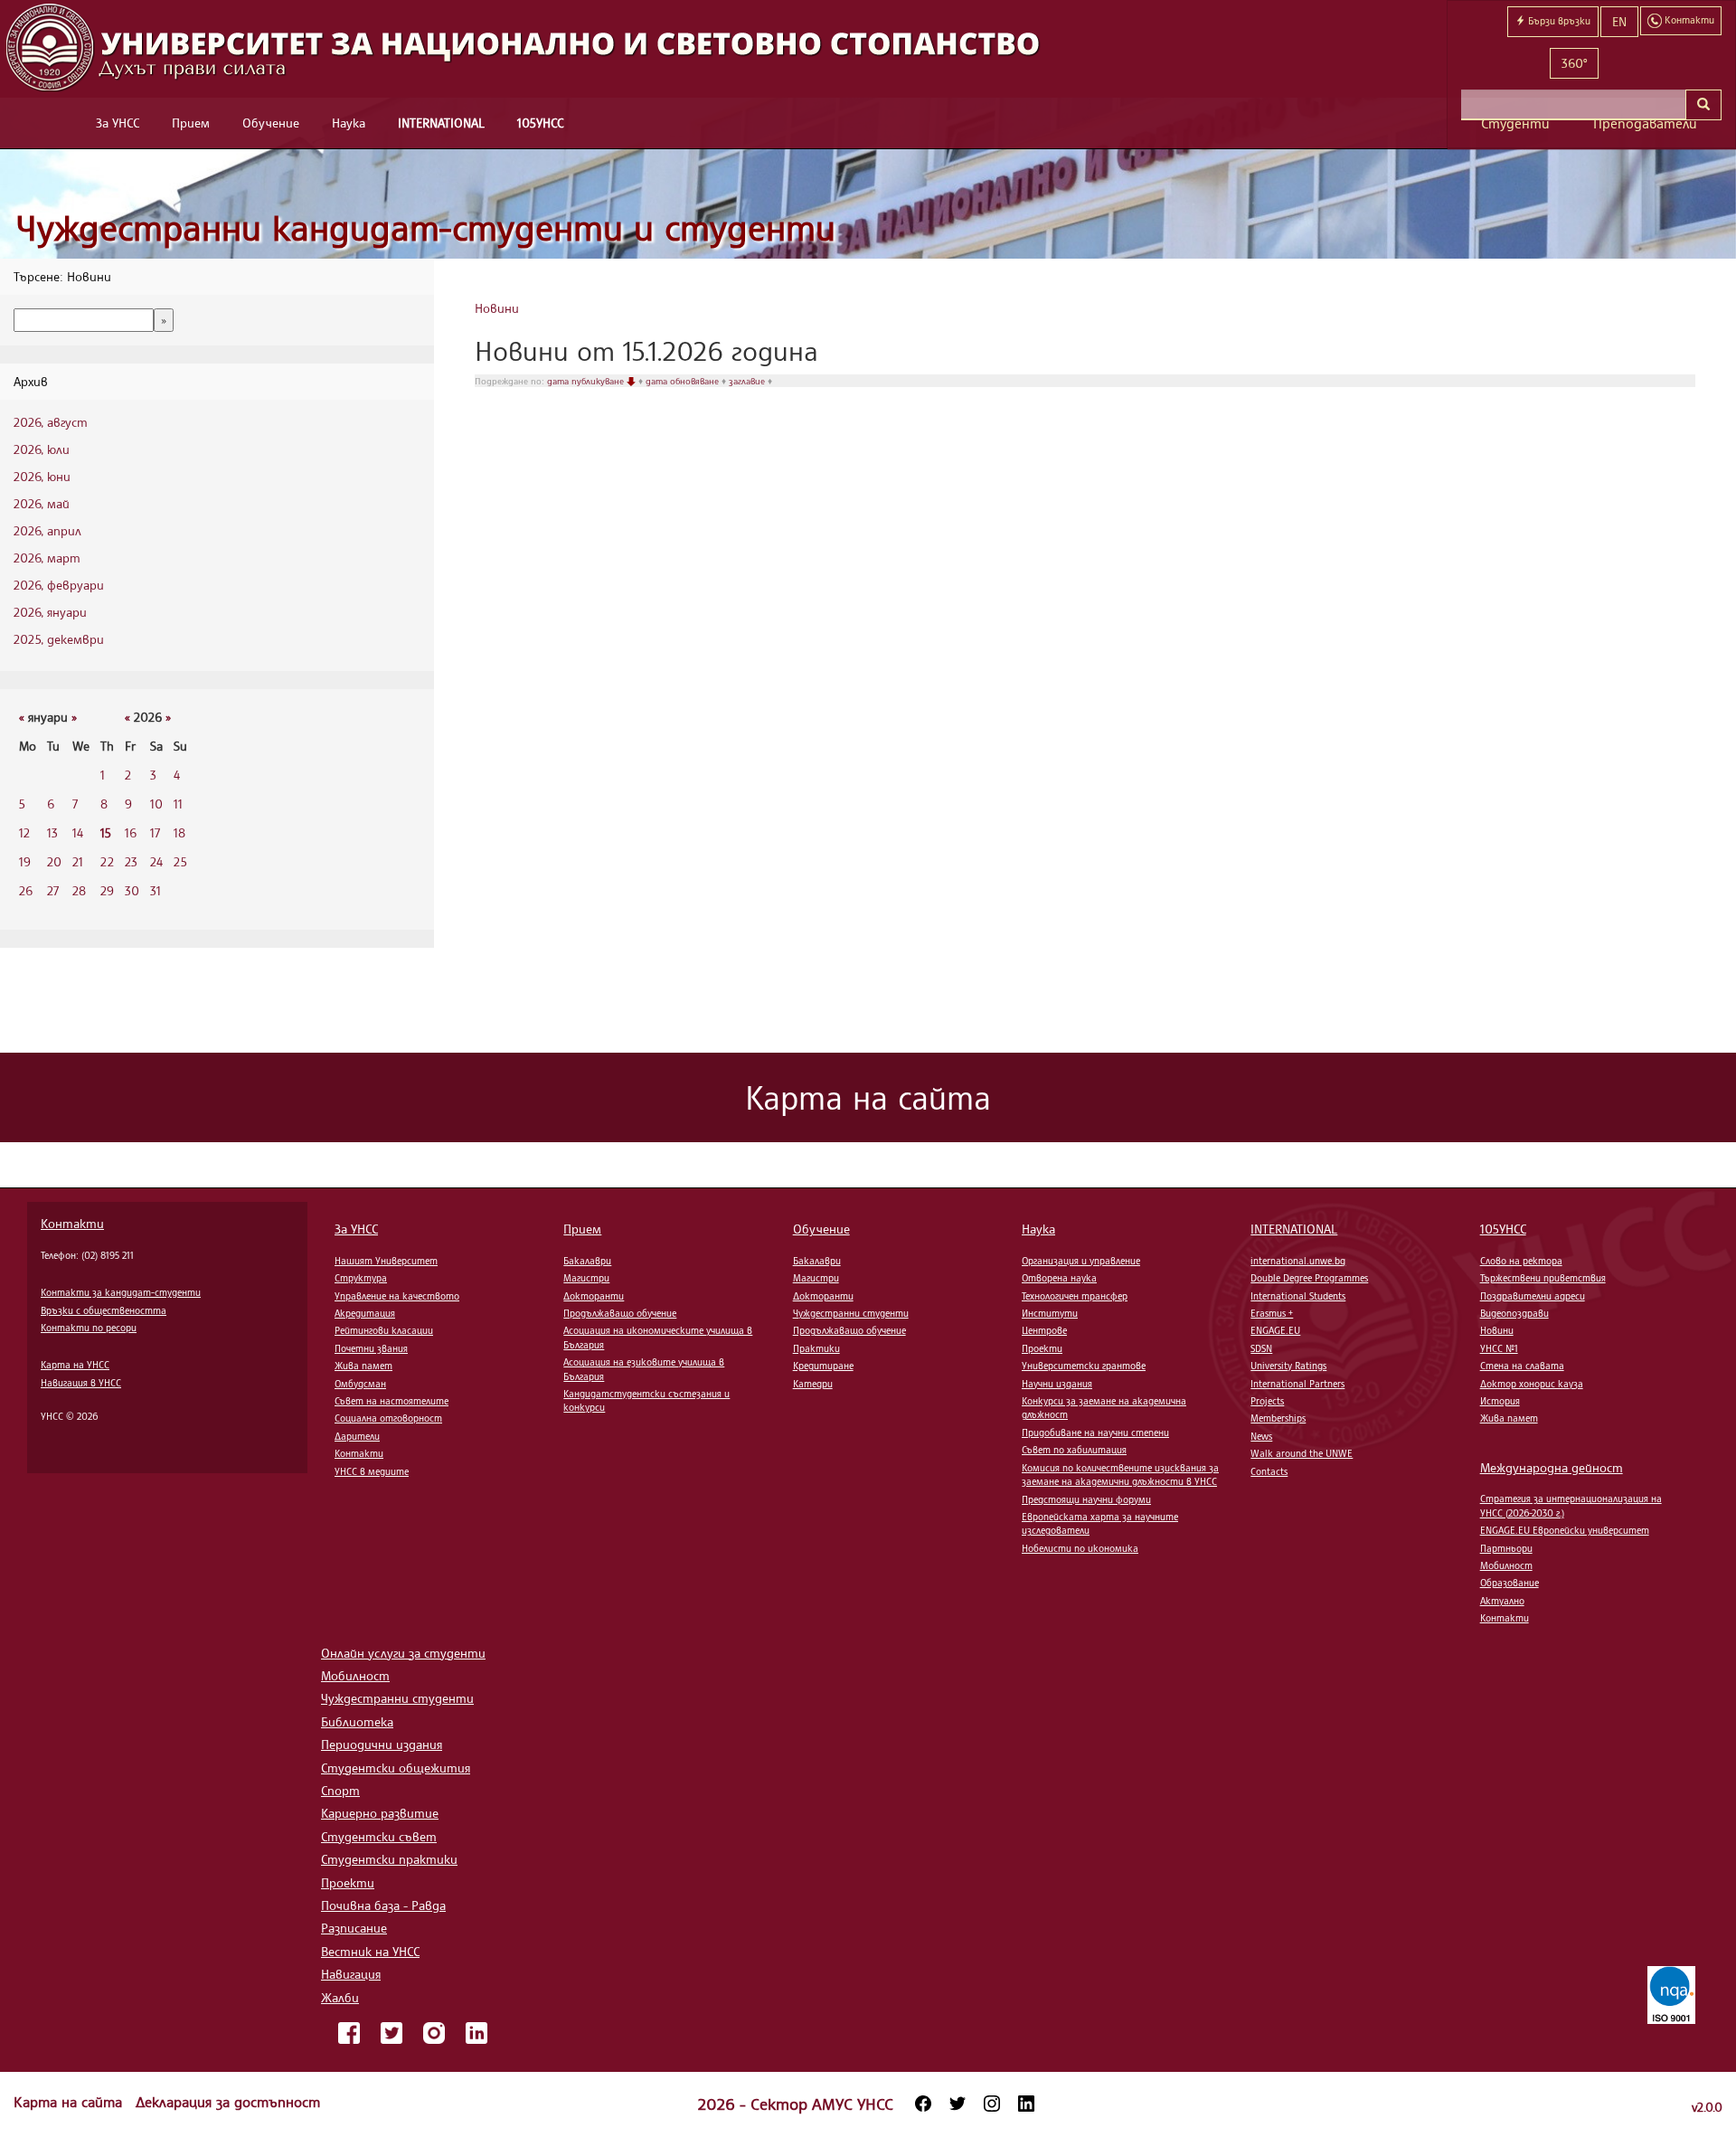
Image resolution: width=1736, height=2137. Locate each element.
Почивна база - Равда (383, 1905)
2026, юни (42, 476)
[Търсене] (1703, 105)
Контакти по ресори (89, 1328)
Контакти (72, 1223)
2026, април (47, 530)
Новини (497, 308)
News (1261, 1436)
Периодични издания (382, 1744)
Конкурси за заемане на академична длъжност (1104, 1408)
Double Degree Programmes (1309, 1278)
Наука (349, 123)
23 (131, 861)
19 (25, 861)
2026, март (47, 558)
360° (1574, 63)
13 (52, 832)
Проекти (1042, 1348)
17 (155, 832)
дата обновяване (684, 381)
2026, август (51, 422)
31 (156, 890)
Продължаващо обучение (620, 1313)
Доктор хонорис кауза (1532, 1384)
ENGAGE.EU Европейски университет (1565, 1530)
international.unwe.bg (1298, 1261)
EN (1619, 21)
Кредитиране (823, 1366)
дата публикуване (587, 381)
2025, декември (59, 639)
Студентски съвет (379, 1836)
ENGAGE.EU (1275, 1330)
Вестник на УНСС (370, 1951)
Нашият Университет (386, 1261)
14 (78, 832)
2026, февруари (59, 585)
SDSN (1261, 1348)
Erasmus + (1272, 1313)
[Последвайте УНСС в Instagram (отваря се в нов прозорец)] (992, 2104)
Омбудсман (360, 1384)
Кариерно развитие (380, 1813)
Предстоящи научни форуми (1086, 1499)
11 (178, 804)
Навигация (351, 1974)
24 (156, 861)
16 (131, 832)
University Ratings (1288, 1366)
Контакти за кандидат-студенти (121, 1292)
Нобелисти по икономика (1080, 1548)
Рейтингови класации (384, 1330)
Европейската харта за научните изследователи (1100, 1523)
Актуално (1502, 1601)
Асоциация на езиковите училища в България (644, 1369)
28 (79, 890)
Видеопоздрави (1514, 1313)
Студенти (1515, 123)
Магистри (586, 1278)
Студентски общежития (396, 1768)
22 (107, 861)
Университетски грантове (1084, 1366)
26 (26, 890)
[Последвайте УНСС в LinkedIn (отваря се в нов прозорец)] (1026, 2104)
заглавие (748, 381)
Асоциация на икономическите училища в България (658, 1337)
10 (156, 804)
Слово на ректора (1521, 1261)
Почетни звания (371, 1348)
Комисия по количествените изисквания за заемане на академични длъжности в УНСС (1120, 1475)
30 (132, 890)
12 (24, 832)
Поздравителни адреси (1533, 1296)
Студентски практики (389, 1859)
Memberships (1278, 1418)
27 (53, 890)
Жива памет (363, 1366)
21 (78, 861)
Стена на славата (1522, 1366)
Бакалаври (587, 1261)
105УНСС (540, 123)
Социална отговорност (388, 1418)
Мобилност (1506, 1565)
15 (106, 832)
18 (179, 832)
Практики (816, 1348)
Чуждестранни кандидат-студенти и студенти (426, 227)
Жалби (340, 1997)
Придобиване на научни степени (1095, 1433)
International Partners (1297, 1384)
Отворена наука (1059, 1278)
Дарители (357, 1436)
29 (107, 890)
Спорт (340, 1790)
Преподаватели (1645, 123)
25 (180, 861)
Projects (1267, 1401)
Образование (1510, 1583)
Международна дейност (1552, 1467)
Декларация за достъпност (228, 2102)
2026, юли (42, 449)
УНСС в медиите (372, 1471)
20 (54, 861)
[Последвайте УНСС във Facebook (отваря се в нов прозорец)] (923, 2104)
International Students (1298, 1296)
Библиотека (357, 1721)
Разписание (354, 1928)
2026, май (42, 503)
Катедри (813, 1384)
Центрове (1044, 1330)
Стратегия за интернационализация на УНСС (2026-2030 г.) (1571, 1505)
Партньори (1506, 1548)
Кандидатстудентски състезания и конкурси (646, 1400)
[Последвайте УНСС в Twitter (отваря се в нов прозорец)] (958, 2104)
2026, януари (50, 612)
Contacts (1269, 1471)
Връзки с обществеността (104, 1310)
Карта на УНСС (75, 1365)
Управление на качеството (397, 1296)
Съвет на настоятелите (392, 1401)
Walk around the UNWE (1302, 1453)
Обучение (271, 123)
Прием (191, 123)
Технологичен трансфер (1075, 1296)
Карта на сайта (70, 2102)
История (1500, 1401)
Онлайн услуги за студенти (403, 1653)
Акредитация (365, 1313)
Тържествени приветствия (1543, 1278)
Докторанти (594, 1296)
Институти (1050, 1313)
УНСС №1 (1499, 1348)
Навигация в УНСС (81, 1383)
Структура (361, 1278)
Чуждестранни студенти (851, 1313)
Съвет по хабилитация (1074, 1450)
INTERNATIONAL (441, 123)
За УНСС (118, 123)
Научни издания (1057, 1384)
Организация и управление (1081, 1261)
